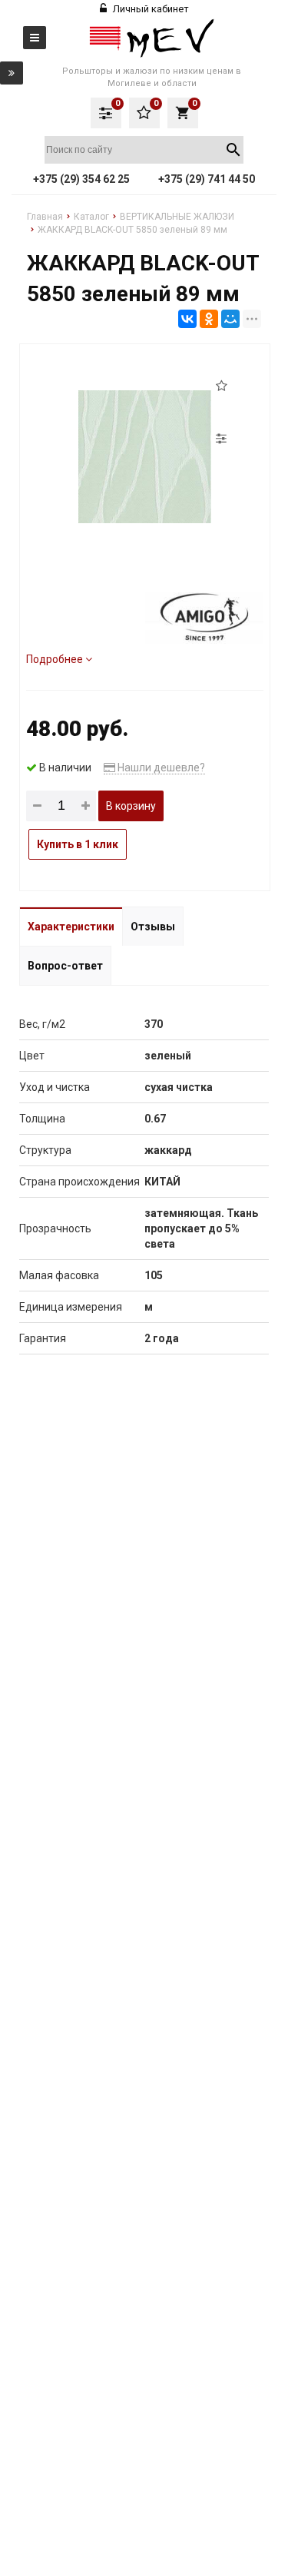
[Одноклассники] (209, 319)
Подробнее (56, 659)
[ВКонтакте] (187, 319)
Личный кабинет (150, 9)
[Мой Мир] (230, 319)
